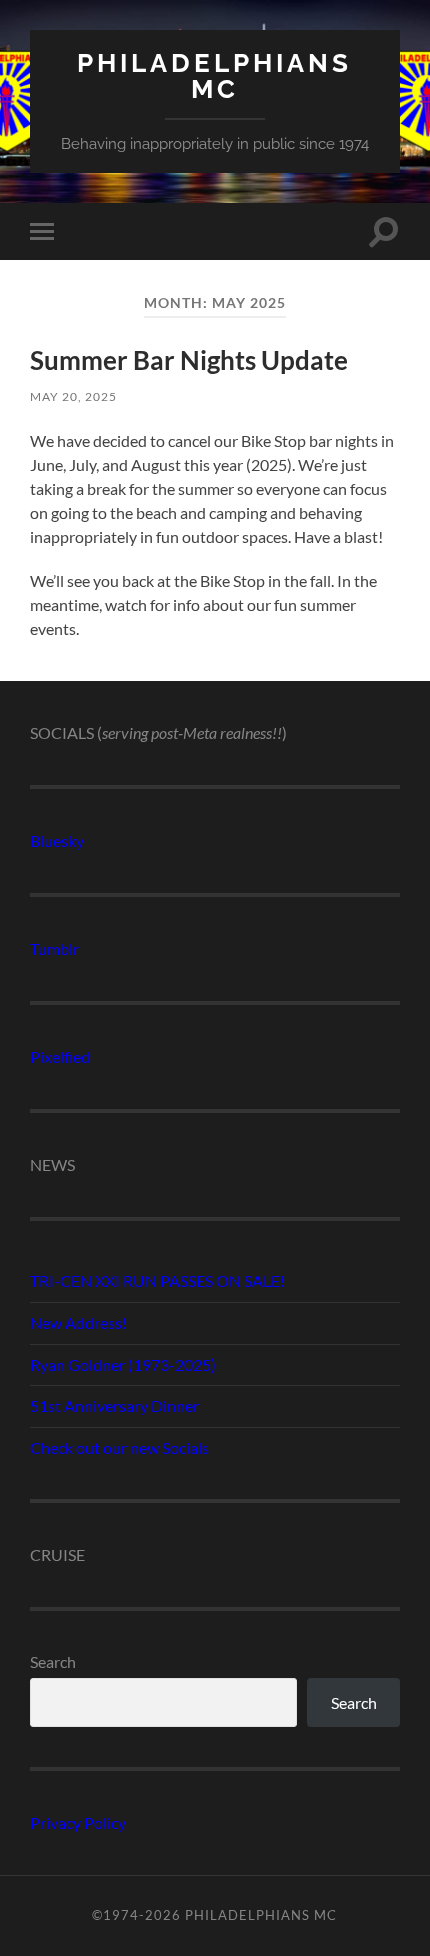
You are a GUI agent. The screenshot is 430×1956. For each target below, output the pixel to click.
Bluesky (57, 840)
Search (53, 1661)
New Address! (78, 1322)
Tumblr (54, 948)
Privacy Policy (78, 1822)
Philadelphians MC (214, 75)
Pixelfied (60, 1056)
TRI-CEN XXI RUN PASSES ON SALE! (157, 1280)
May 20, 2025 (73, 396)
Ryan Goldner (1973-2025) (123, 1364)
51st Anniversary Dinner (114, 1405)
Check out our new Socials (119, 1447)
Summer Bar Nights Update (189, 360)
